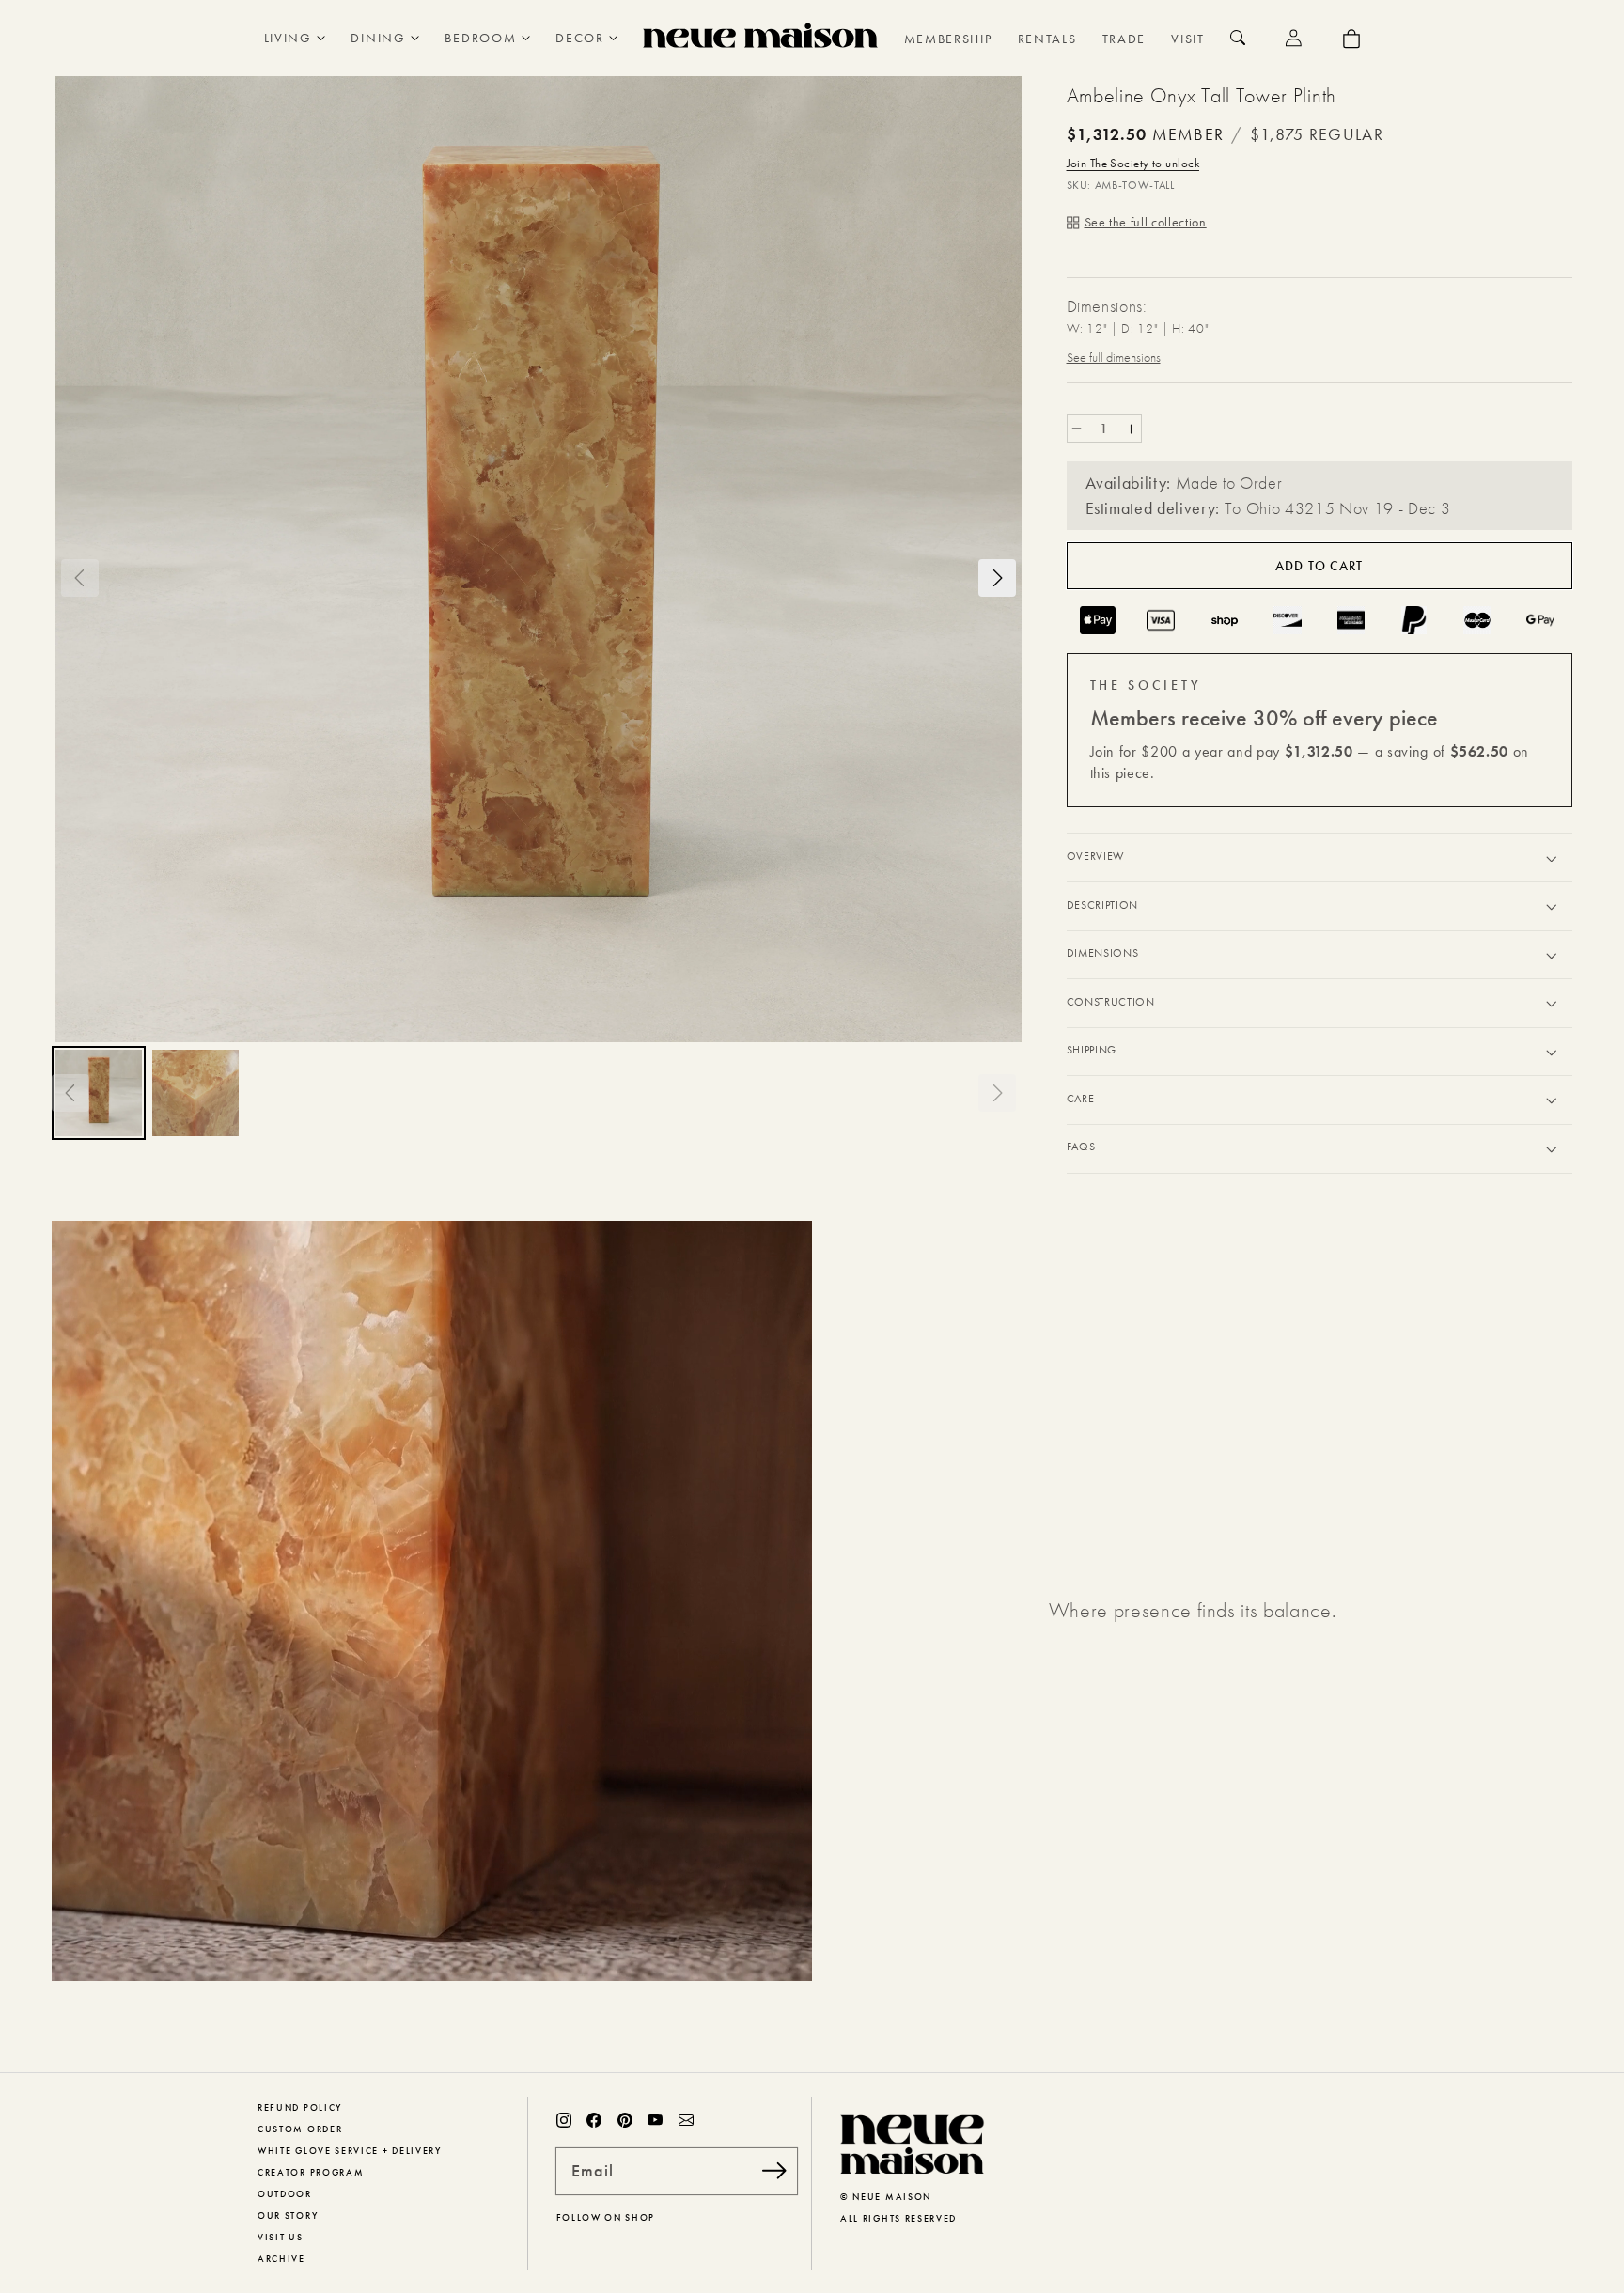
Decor (579, 38)
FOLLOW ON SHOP (606, 2217)
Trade (1124, 39)
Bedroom (480, 38)
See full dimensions (1114, 357)
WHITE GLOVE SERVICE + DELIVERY (350, 2151)
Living (288, 38)
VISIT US (281, 2237)
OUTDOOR (285, 2194)
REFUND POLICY (300, 2107)
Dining (378, 38)
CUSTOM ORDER (300, 2129)
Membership (948, 39)
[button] (80, 578)
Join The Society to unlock (1133, 163)
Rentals (1047, 39)
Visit (1187, 39)
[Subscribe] (774, 2171)
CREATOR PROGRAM (311, 2172)
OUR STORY (288, 2215)
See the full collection (1146, 222)
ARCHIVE (281, 2259)
